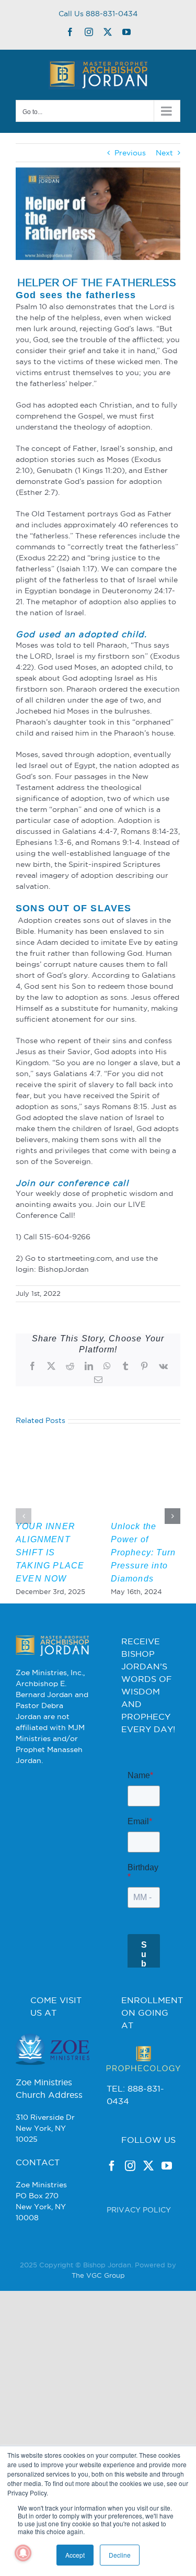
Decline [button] (120, 2555)
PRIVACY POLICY (139, 2257)
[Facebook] (112, 2213)
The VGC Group (98, 2322)
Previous (130, 153)
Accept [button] (75, 2555)
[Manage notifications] (23, 2553)
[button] (24, 1516)
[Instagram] (130, 2213)
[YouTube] (167, 2213)
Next (164, 153)
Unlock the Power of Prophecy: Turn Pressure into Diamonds (143, 1552)
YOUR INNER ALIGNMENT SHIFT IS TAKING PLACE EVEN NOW (50, 1552)
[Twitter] (148, 2213)
